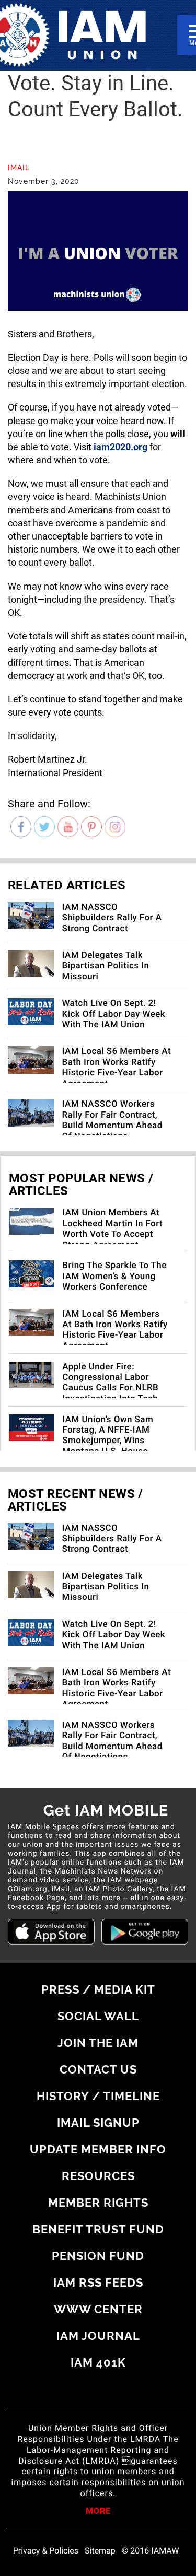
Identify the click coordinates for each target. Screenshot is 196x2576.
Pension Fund (98, 2256)
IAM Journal (98, 2336)
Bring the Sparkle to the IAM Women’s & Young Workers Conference (114, 1276)
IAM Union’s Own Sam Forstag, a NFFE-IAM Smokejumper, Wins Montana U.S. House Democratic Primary (108, 1441)
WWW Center (98, 2309)
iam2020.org (120, 447)
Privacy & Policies (46, 2551)
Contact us (98, 2069)
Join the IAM (98, 2043)
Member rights (98, 2203)
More (98, 2512)
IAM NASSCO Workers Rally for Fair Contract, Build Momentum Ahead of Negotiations (112, 1120)
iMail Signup (98, 2123)
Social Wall (98, 2016)
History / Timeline (98, 2096)
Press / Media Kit (98, 1989)
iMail (19, 168)
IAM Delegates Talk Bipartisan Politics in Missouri (106, 966)
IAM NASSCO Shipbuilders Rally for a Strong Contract (112, 918)
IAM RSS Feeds (98, 2282)
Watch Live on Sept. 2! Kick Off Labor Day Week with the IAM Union (114, 1014)
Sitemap (100, 2551)
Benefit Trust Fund (98, 2229)
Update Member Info (98, 2149)
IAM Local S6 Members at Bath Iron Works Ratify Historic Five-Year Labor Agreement (117, 1067)
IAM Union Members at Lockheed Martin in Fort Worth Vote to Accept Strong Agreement (112, 1229)
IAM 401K (98, 2362)
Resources (98, 2176)
